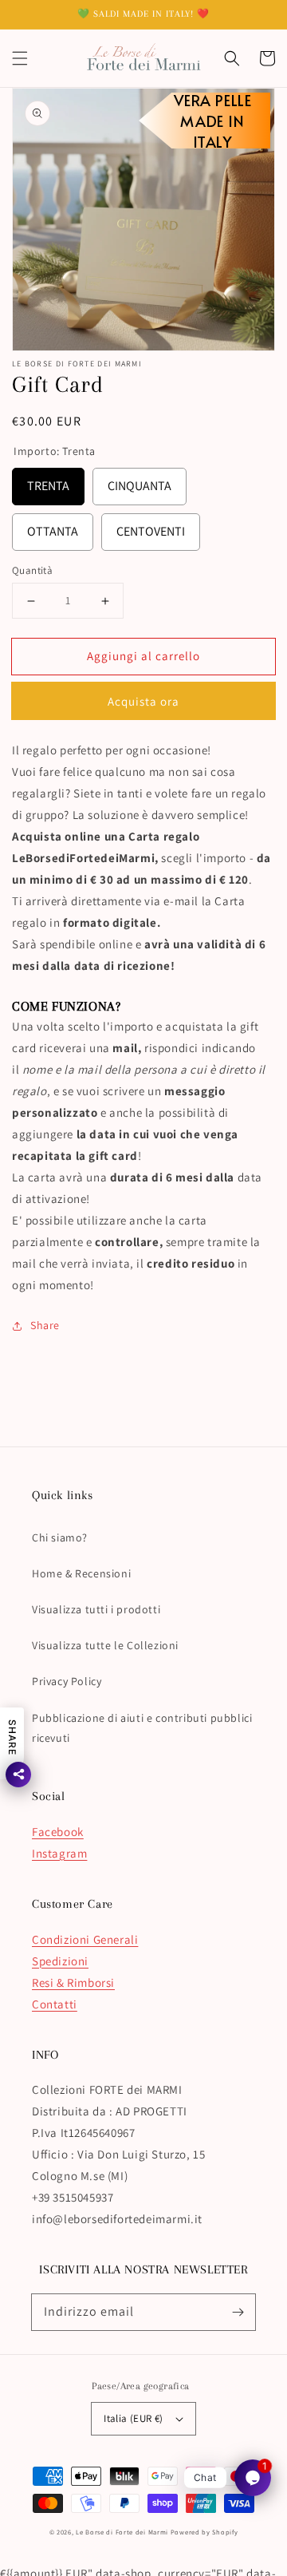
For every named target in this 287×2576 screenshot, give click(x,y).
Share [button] (45, 1325)
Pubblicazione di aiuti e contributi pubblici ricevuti (142, 1728)
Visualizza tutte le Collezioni (105, 1645)
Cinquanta (140, 481)
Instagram (59, 1853)
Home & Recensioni (81, 1573)
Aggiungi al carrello (143, 656)
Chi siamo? (60, 1537)
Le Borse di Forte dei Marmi (122, 2532)
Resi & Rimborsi (73, 1982)
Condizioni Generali (85, 1939)
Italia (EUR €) (134, 2418)
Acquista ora (143, 701)
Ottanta (53, 526)
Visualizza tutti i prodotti (96, 1609)
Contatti (55, 2004)
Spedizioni (60, 1961)
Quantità (32, 570)
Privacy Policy (67, 1681)
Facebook (58, 1832)
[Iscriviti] (238, 2312)
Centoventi (151, 526)
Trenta (48, 481)
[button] (20, 58)
